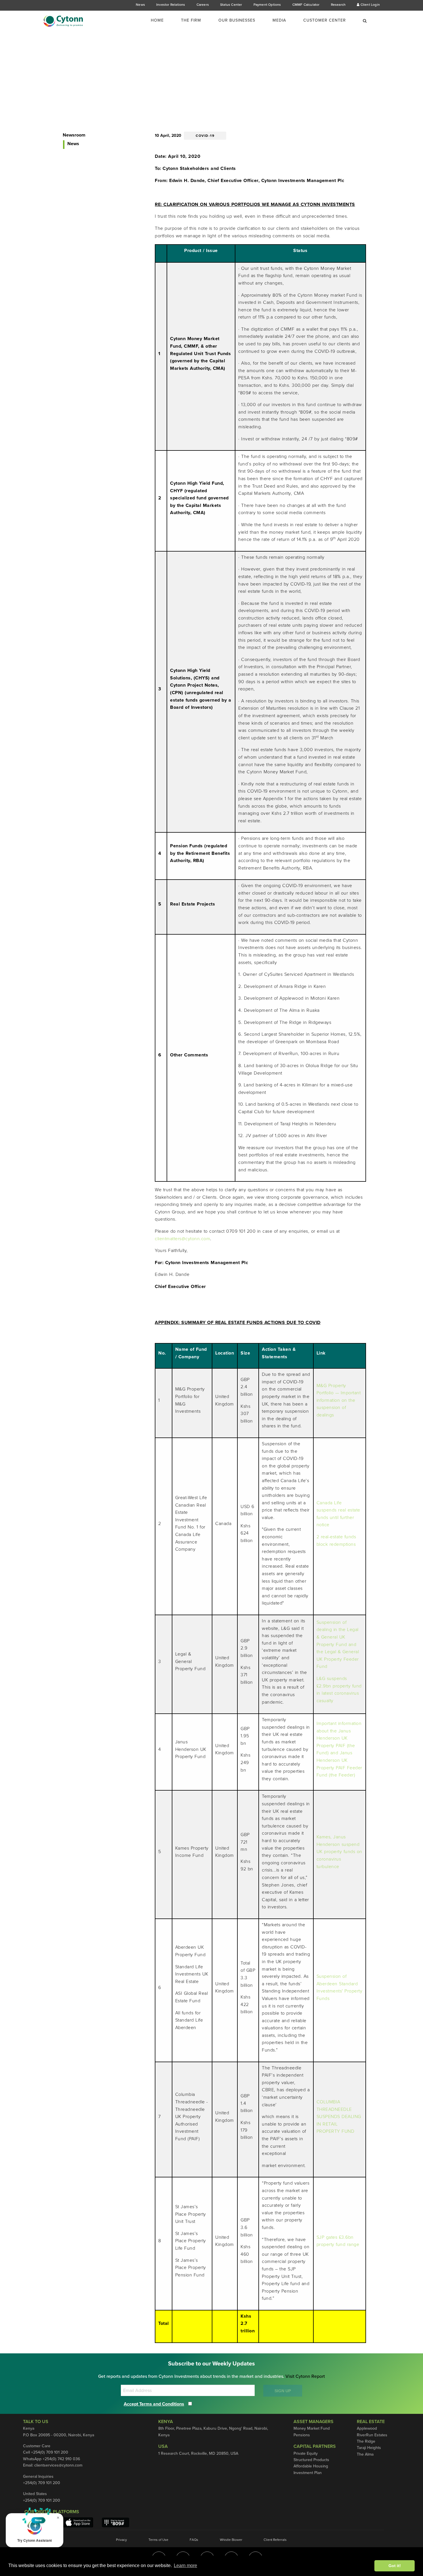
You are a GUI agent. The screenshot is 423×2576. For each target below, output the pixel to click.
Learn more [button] (185, 2565)
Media (279, 20)
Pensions (302, 2435)
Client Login (370, 5)
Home (157, 20)
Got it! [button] (395, 2566)
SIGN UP (283, 2391)
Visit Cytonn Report (305, 2376)
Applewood (367, 2428)
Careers (203, 5)
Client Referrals (275, 2540)
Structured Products (311, 2460)
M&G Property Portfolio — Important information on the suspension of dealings (339, 1400)
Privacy (121, 2540)
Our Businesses (237, 20)
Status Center (231, 5)
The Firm (191, 20)
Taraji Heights (369, 2448)
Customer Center (325, 20)
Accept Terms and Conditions (154, 2404)
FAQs (194, 2540)
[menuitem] (161, 20)
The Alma (365, 2454)
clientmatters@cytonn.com (182, 1239)
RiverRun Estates (372, 2435)
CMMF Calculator (306, 5)
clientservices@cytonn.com (58, 2465)
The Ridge (366, 2441)
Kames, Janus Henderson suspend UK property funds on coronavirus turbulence (339, 1852)
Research (338, 5)
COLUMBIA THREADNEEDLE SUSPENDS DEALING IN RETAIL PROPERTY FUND (339, 2117)
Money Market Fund (312, 2428)
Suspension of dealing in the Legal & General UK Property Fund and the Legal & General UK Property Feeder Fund (338, 1645)
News (140, 5)
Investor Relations (171, 5)
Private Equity (306, 2453)
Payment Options (267, 5)
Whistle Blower (231, 2540)
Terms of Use (158, 2540)
